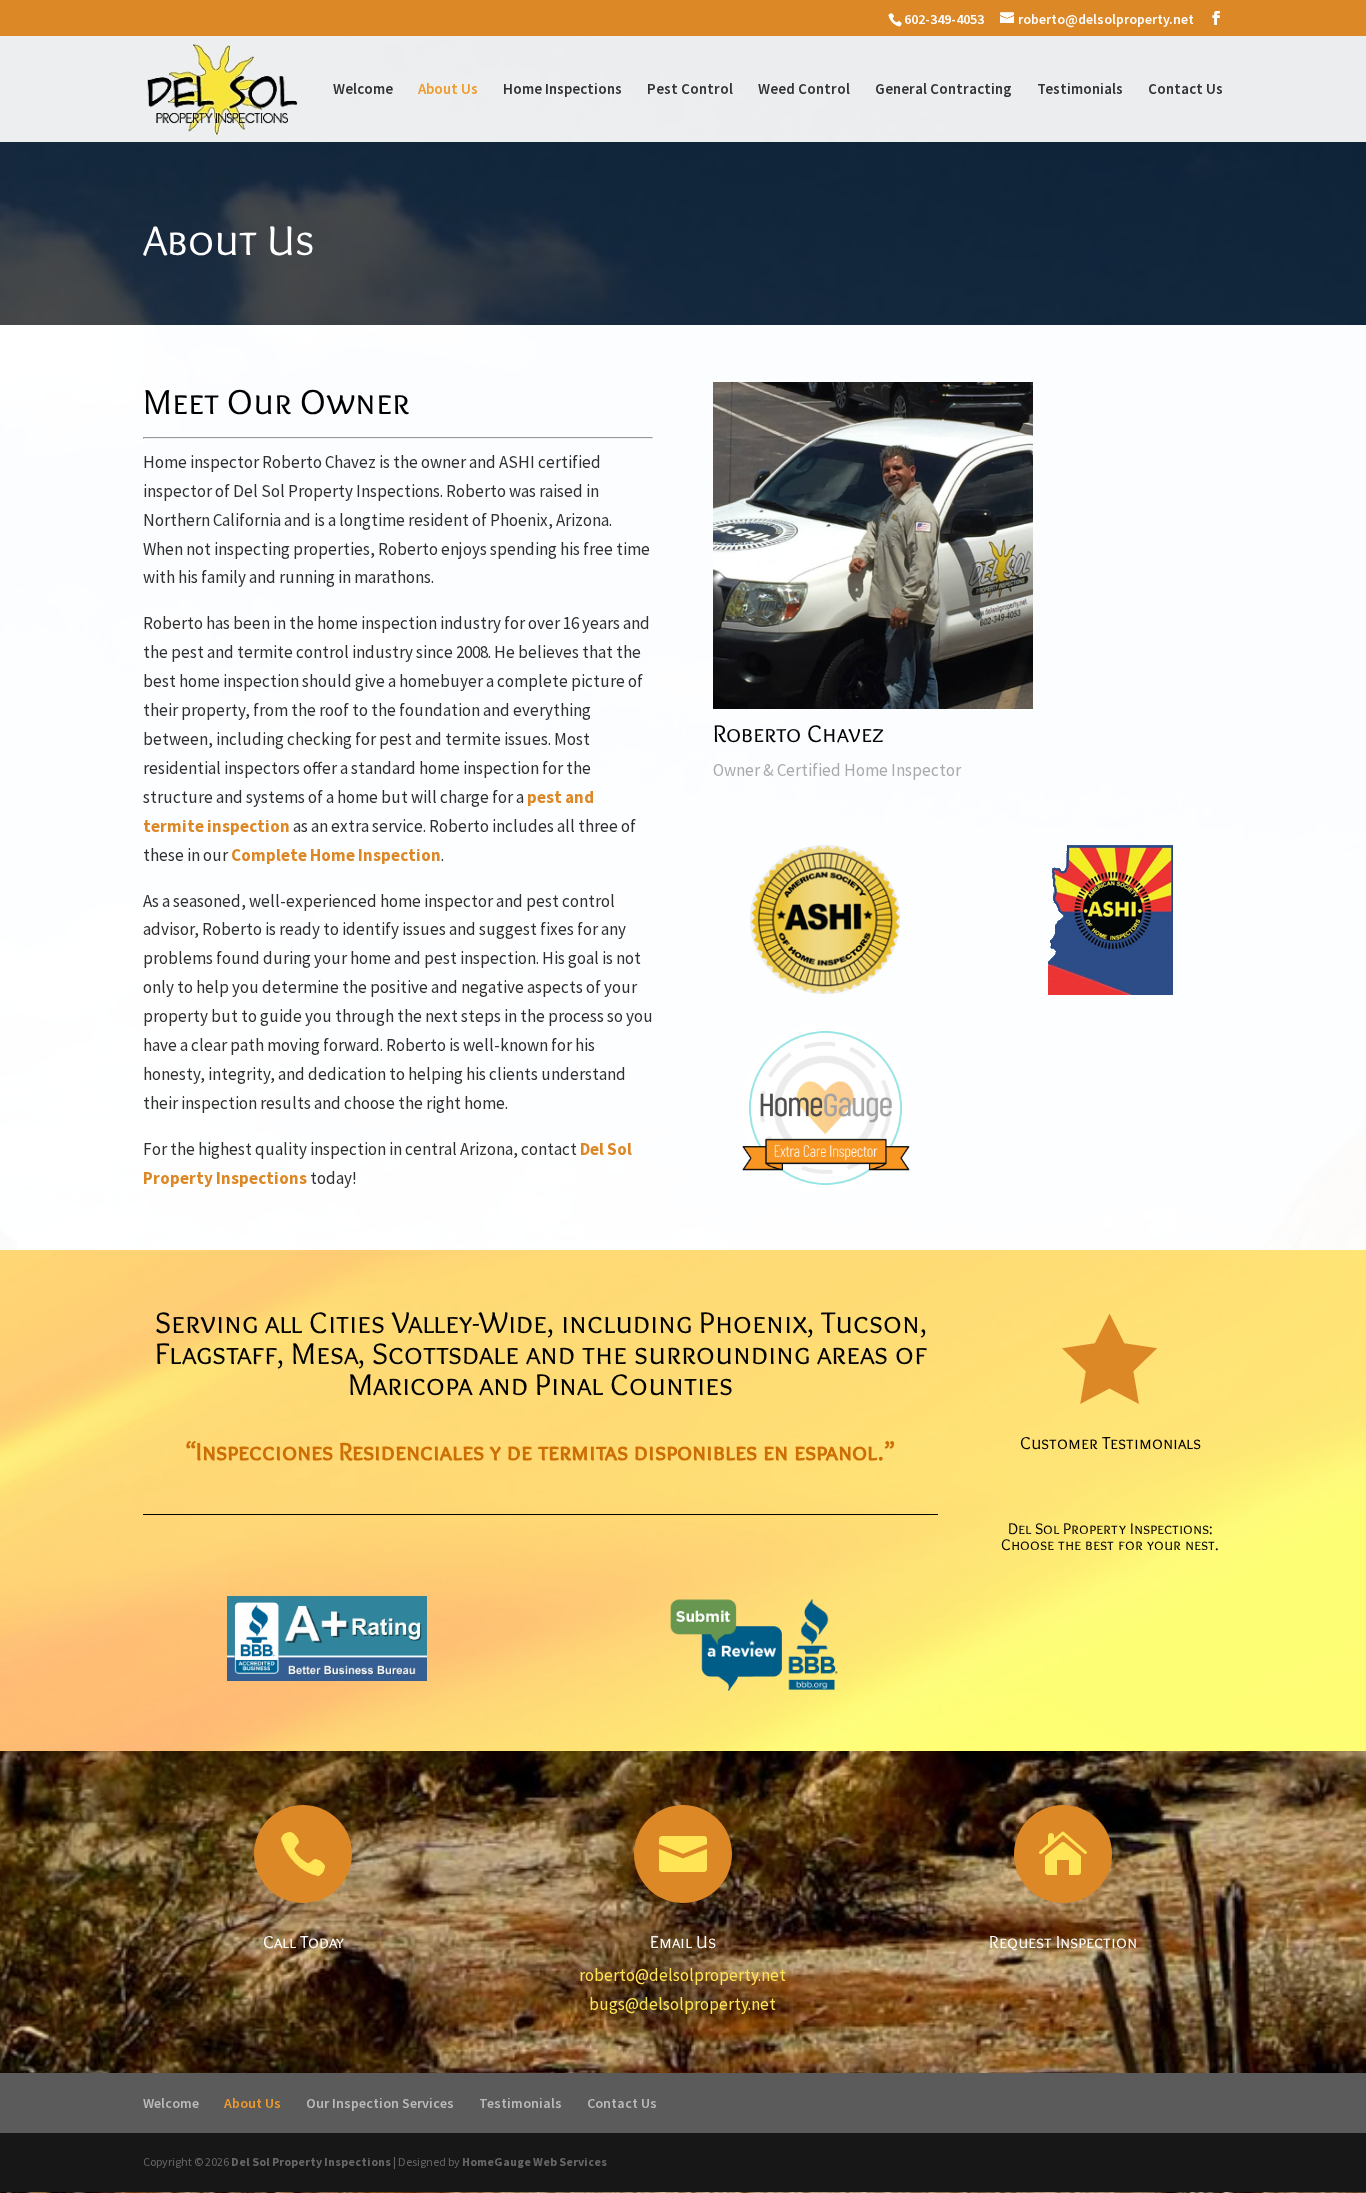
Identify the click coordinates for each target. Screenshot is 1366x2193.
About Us (448, 90)
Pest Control (690, 90)
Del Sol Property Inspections (311, 2161)
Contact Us (1185, 90)
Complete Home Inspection (336, 855)
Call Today (303, 1942)
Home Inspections (562, 90)
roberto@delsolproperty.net (682, 1975)
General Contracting (943, 90)
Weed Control (804, 90)
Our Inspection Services (380, 2103)
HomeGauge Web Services (534, 2161)
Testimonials (1080, 90)
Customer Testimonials (1110, 1443)
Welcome (363, 90)
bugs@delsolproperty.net (682, 2004)
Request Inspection (1063, 1942)
